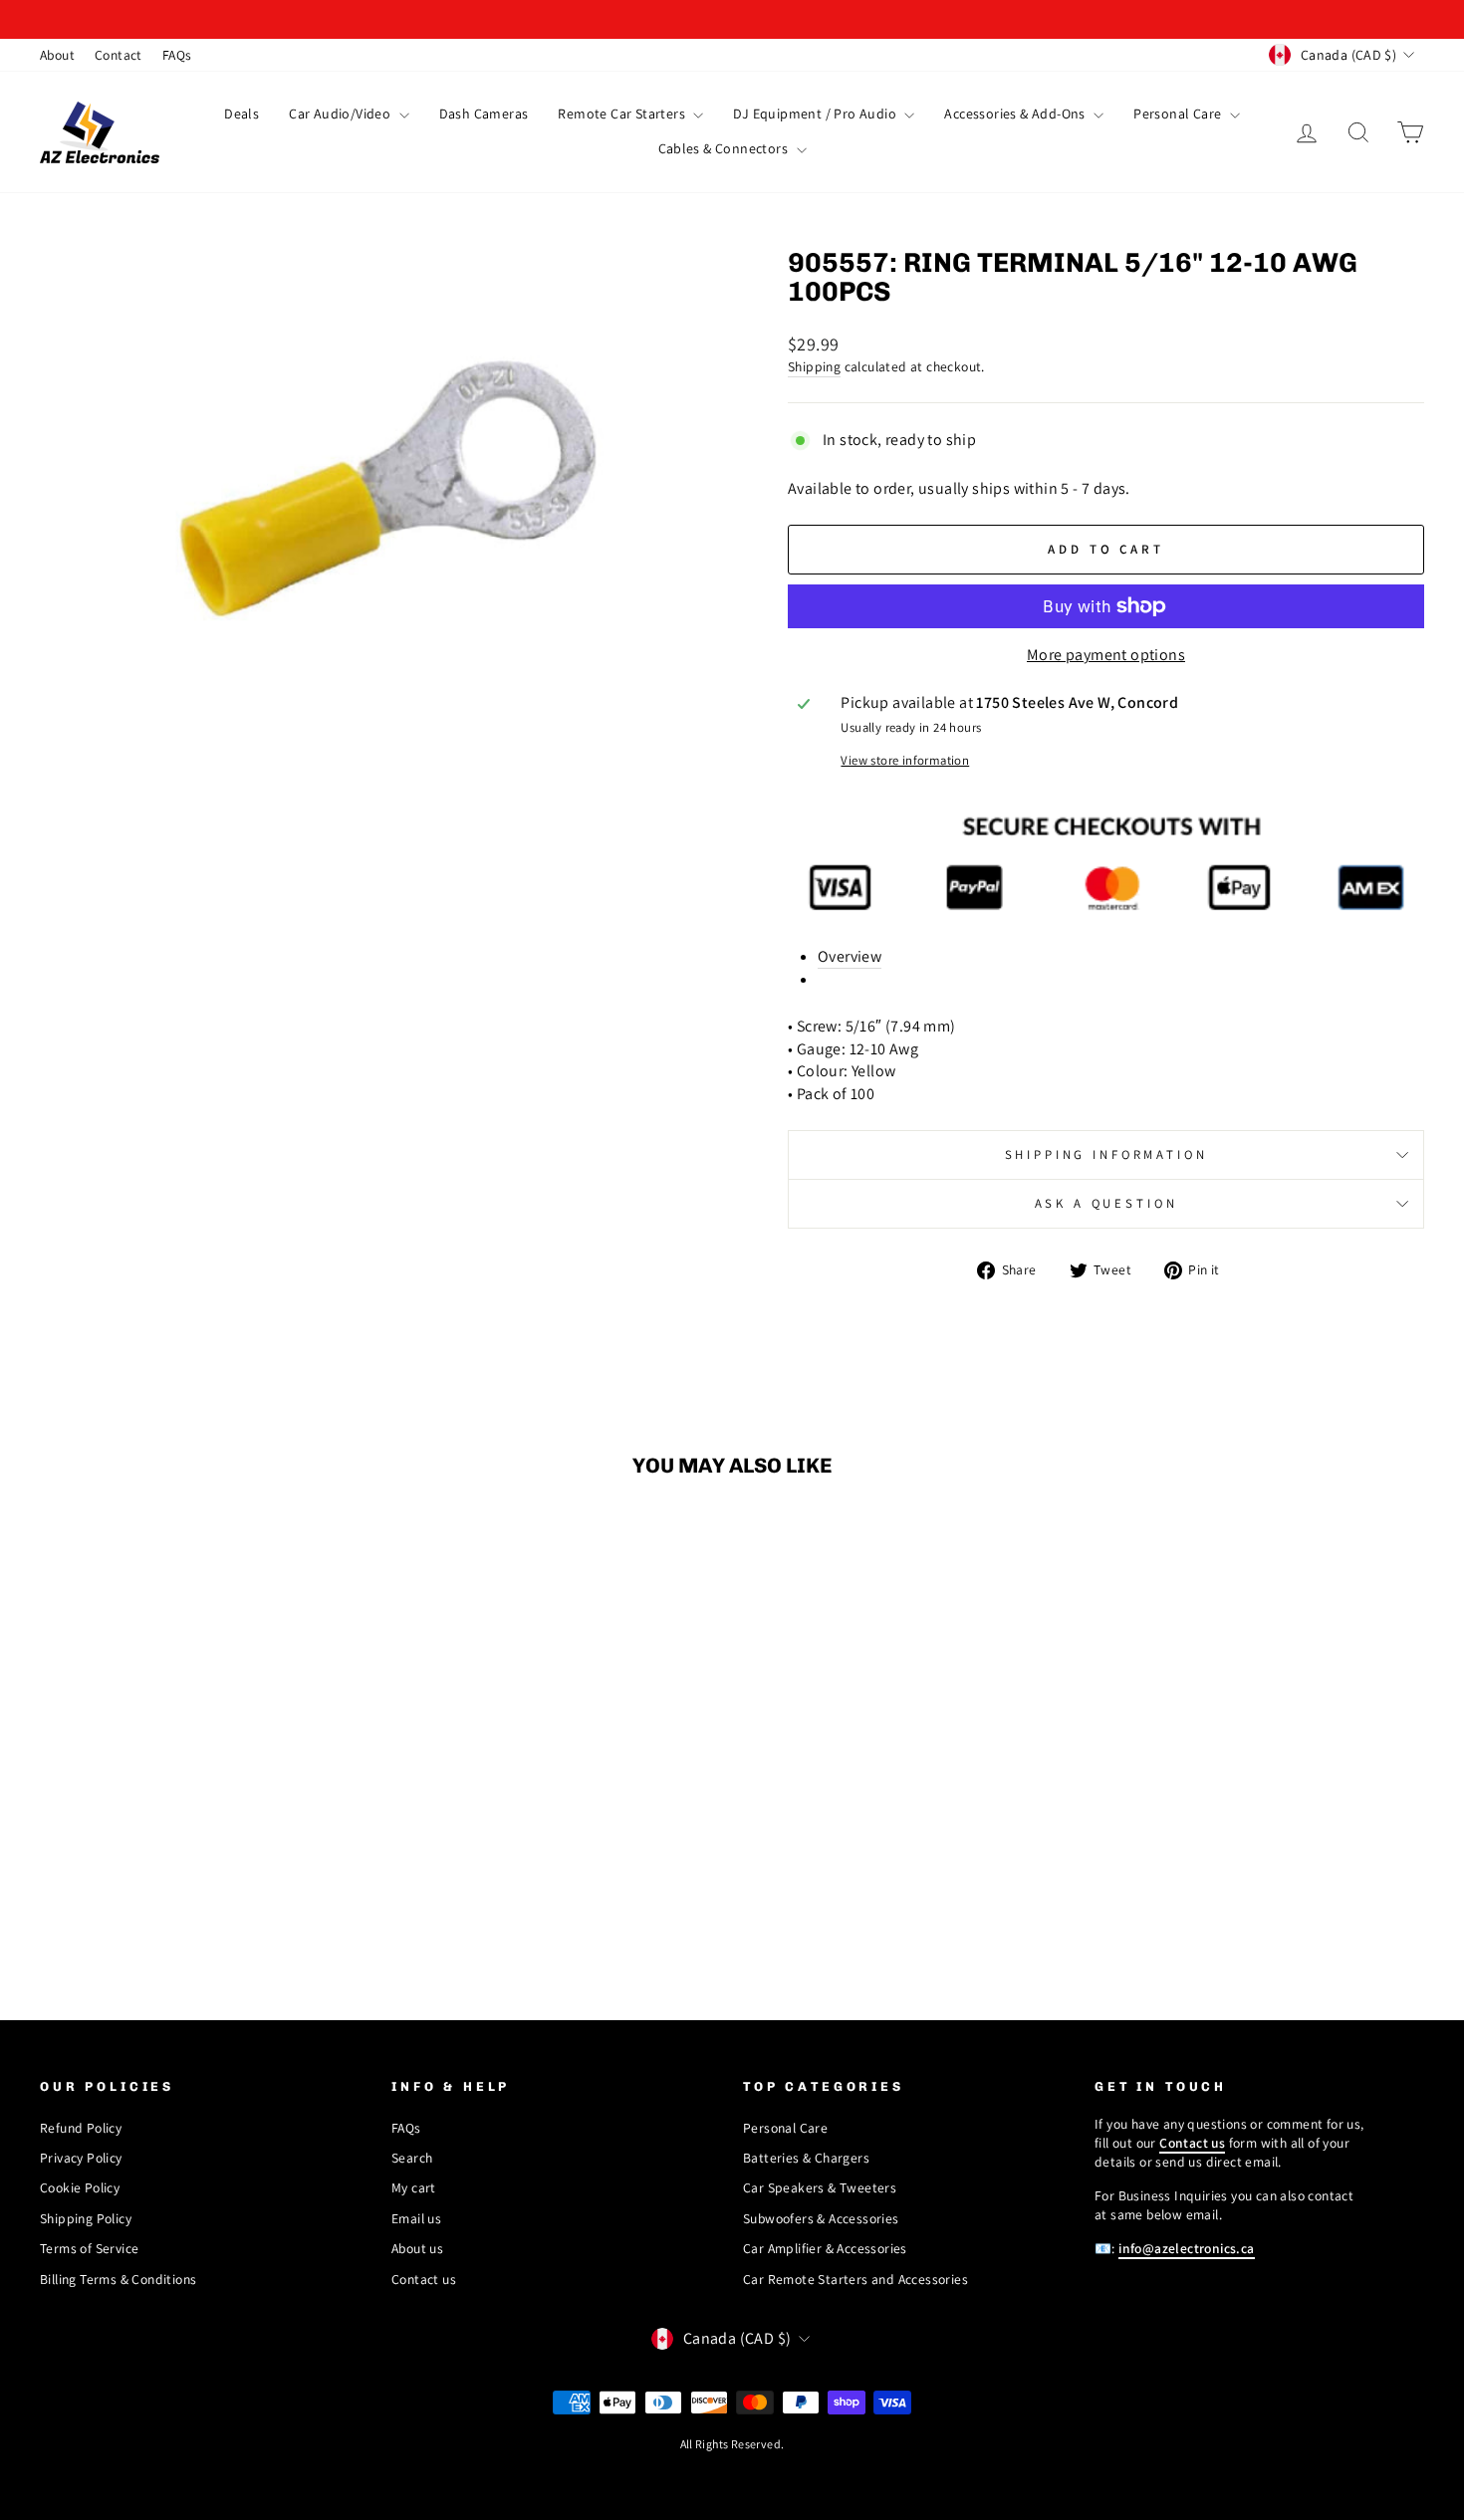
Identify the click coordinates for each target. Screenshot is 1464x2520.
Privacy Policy (81, 2158)
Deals (242, 114)
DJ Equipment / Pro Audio (816, 114)
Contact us (424, 2279)
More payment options (1106, 655)
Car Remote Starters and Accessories (855, 2279)
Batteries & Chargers (806, 2158)
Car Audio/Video (341, 114)
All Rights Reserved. (732, 2444)
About (57, 55)
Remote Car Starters (623, 114)
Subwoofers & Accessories (821, 2218)
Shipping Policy (86, 2218)
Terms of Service (89, 2248)
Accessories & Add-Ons (1016, 114)
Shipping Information (1106, 1154)
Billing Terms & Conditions (118, 2279)
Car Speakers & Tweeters (820, 2187)
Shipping (814, 366)
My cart (414, 2187)
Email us (416, 2218)
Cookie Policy (80, 2187)
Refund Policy (81, 2128)
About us (417, 2248)
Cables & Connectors (725, 148)
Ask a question (1106, 1203)
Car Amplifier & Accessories (825, 2248)
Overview (850, 956)
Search (412, 2158)
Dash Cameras (484, 114)
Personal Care (1179, 114)
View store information (905, 760)
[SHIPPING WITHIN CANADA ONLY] (732, 19)
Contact (119, 55)
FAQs (177, 55)
